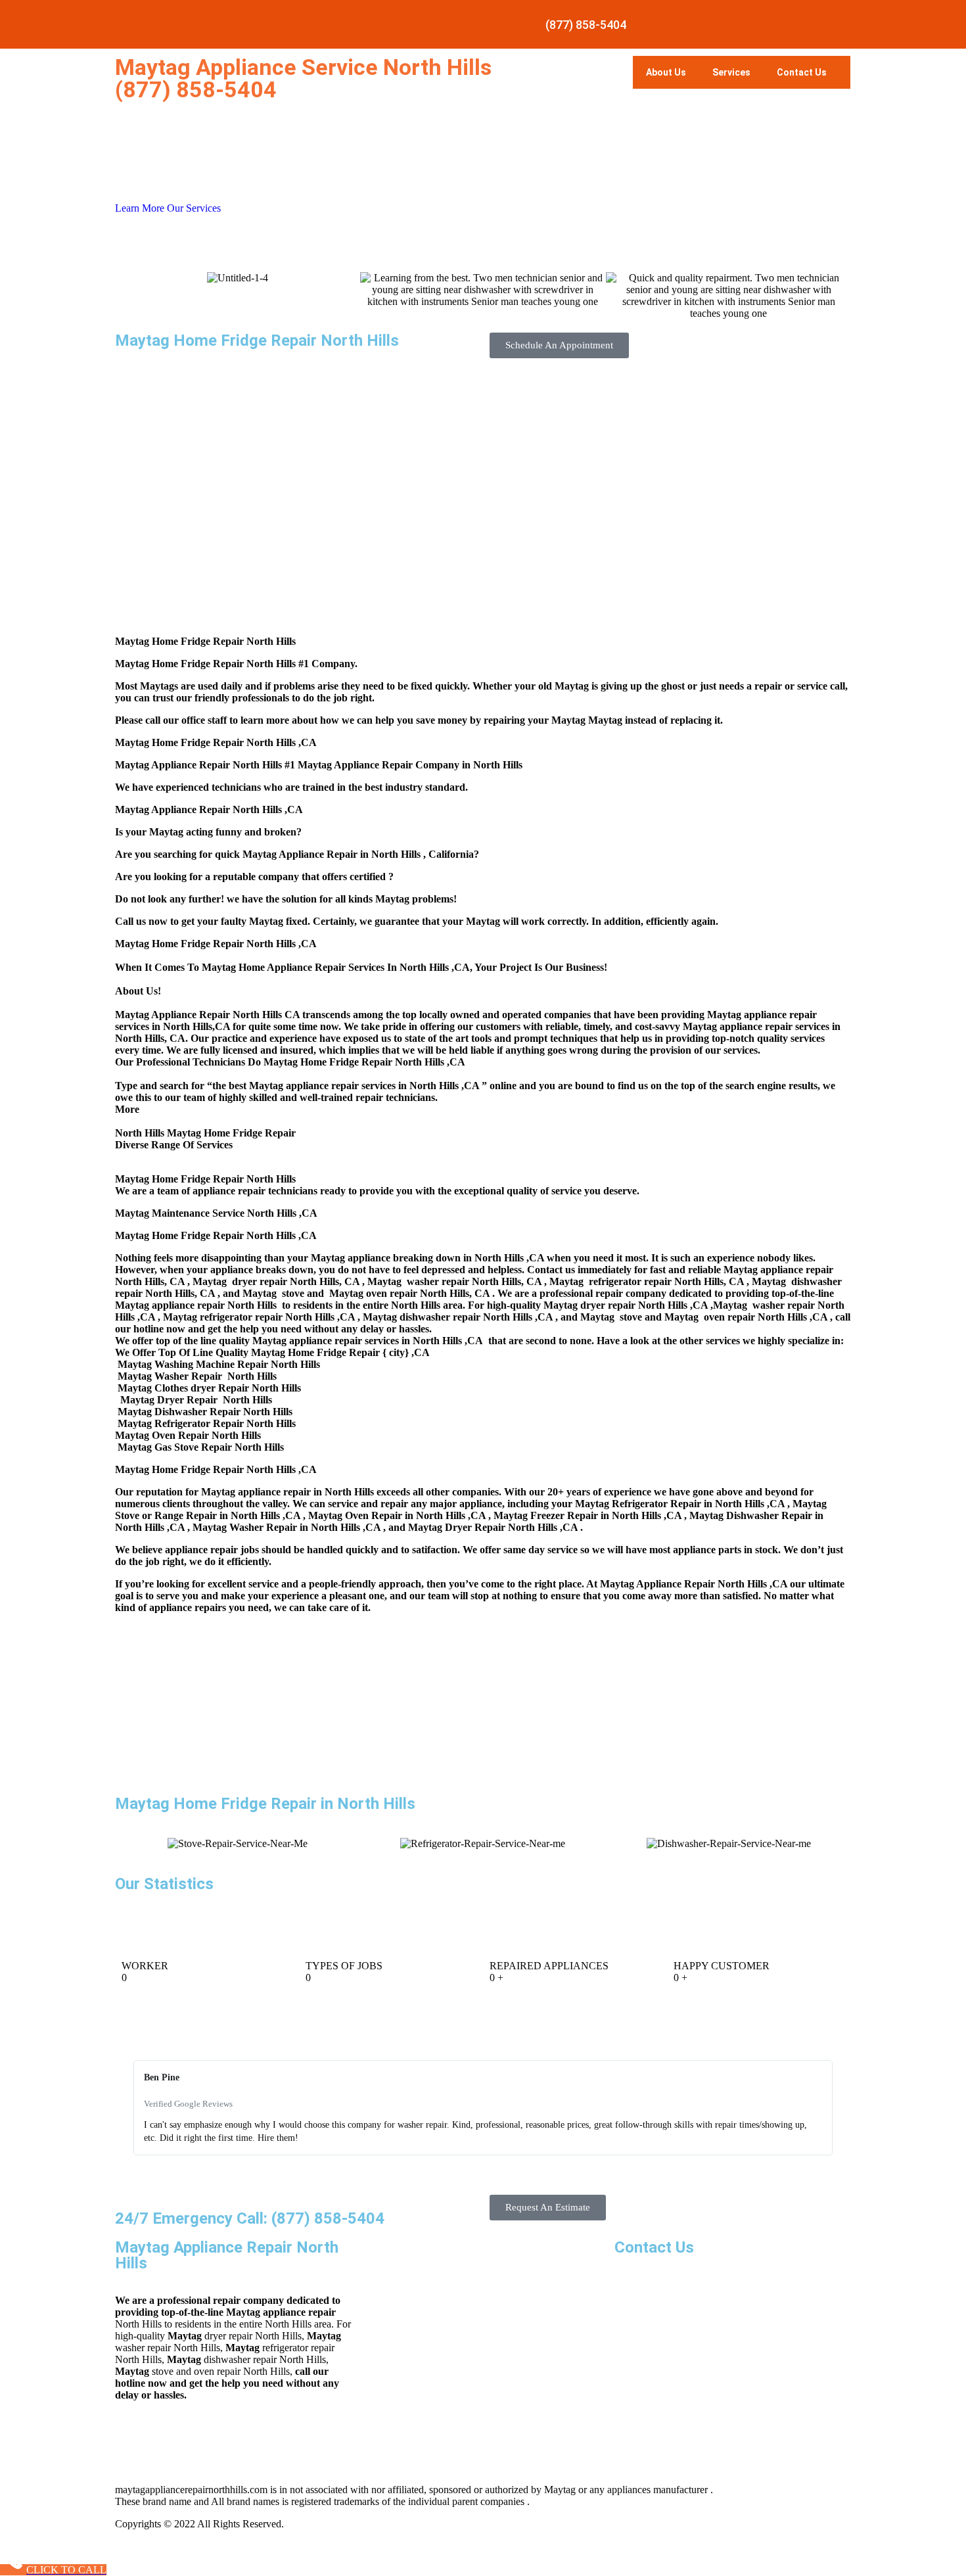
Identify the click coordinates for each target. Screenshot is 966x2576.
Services (731, 72)
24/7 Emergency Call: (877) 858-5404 (250, 2218)
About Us (666, 72)
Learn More (141, 208)
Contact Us (802, 72)
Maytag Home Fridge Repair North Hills (257, 340)
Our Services (194, 208)
